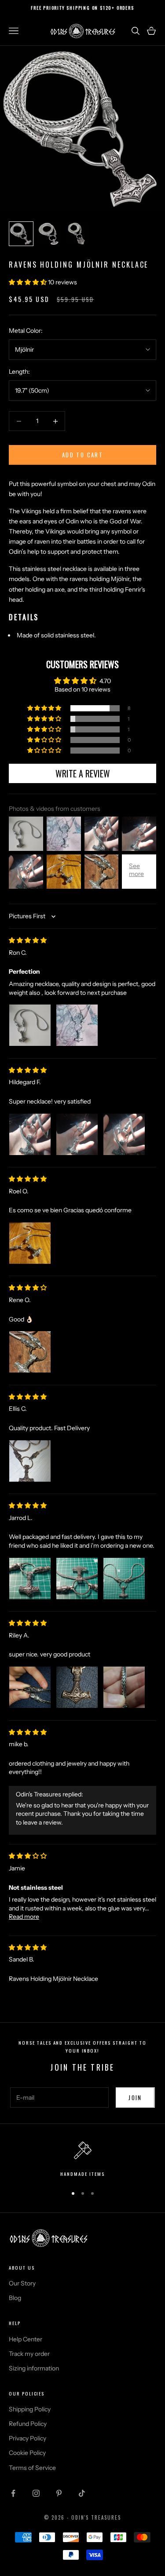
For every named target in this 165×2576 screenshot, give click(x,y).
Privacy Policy (27, 2438)
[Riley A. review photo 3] (124, 1687)
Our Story (22, 2283)
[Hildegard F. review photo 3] (124, 1134)
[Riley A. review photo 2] (77, 1687)
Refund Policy (28, 2424)
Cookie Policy (27, 2453)
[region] (82, 2160)
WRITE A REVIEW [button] (83, 773)
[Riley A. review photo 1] (30, 1687)
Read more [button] (24, 1917)
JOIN (135, 2098)
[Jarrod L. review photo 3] (124, 1579)
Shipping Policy (30, 2409)
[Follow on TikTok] (82, 2493)
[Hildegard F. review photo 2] (77, 1134)
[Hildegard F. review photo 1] (30, 1134)
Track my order (29, 2354)
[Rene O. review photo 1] (30, 1352)
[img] (28, 940)
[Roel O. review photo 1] (30, 1243)
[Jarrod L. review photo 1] (30, 1579)
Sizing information (34, 2368)
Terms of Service (32, 2468)
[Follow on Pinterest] (59, 2493)
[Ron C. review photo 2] (77, 1025)
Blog (15, 2298)
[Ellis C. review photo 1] (30, 1461)
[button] (28, 282)
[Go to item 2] (49, 234)
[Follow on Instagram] (36, 2493)
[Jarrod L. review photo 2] (77, 1579)
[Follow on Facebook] (13, 2493)
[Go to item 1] (21, 234)
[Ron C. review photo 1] (30, 1025)
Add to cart (82, 455)
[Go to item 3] (77, 234)
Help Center (26, 2339)
